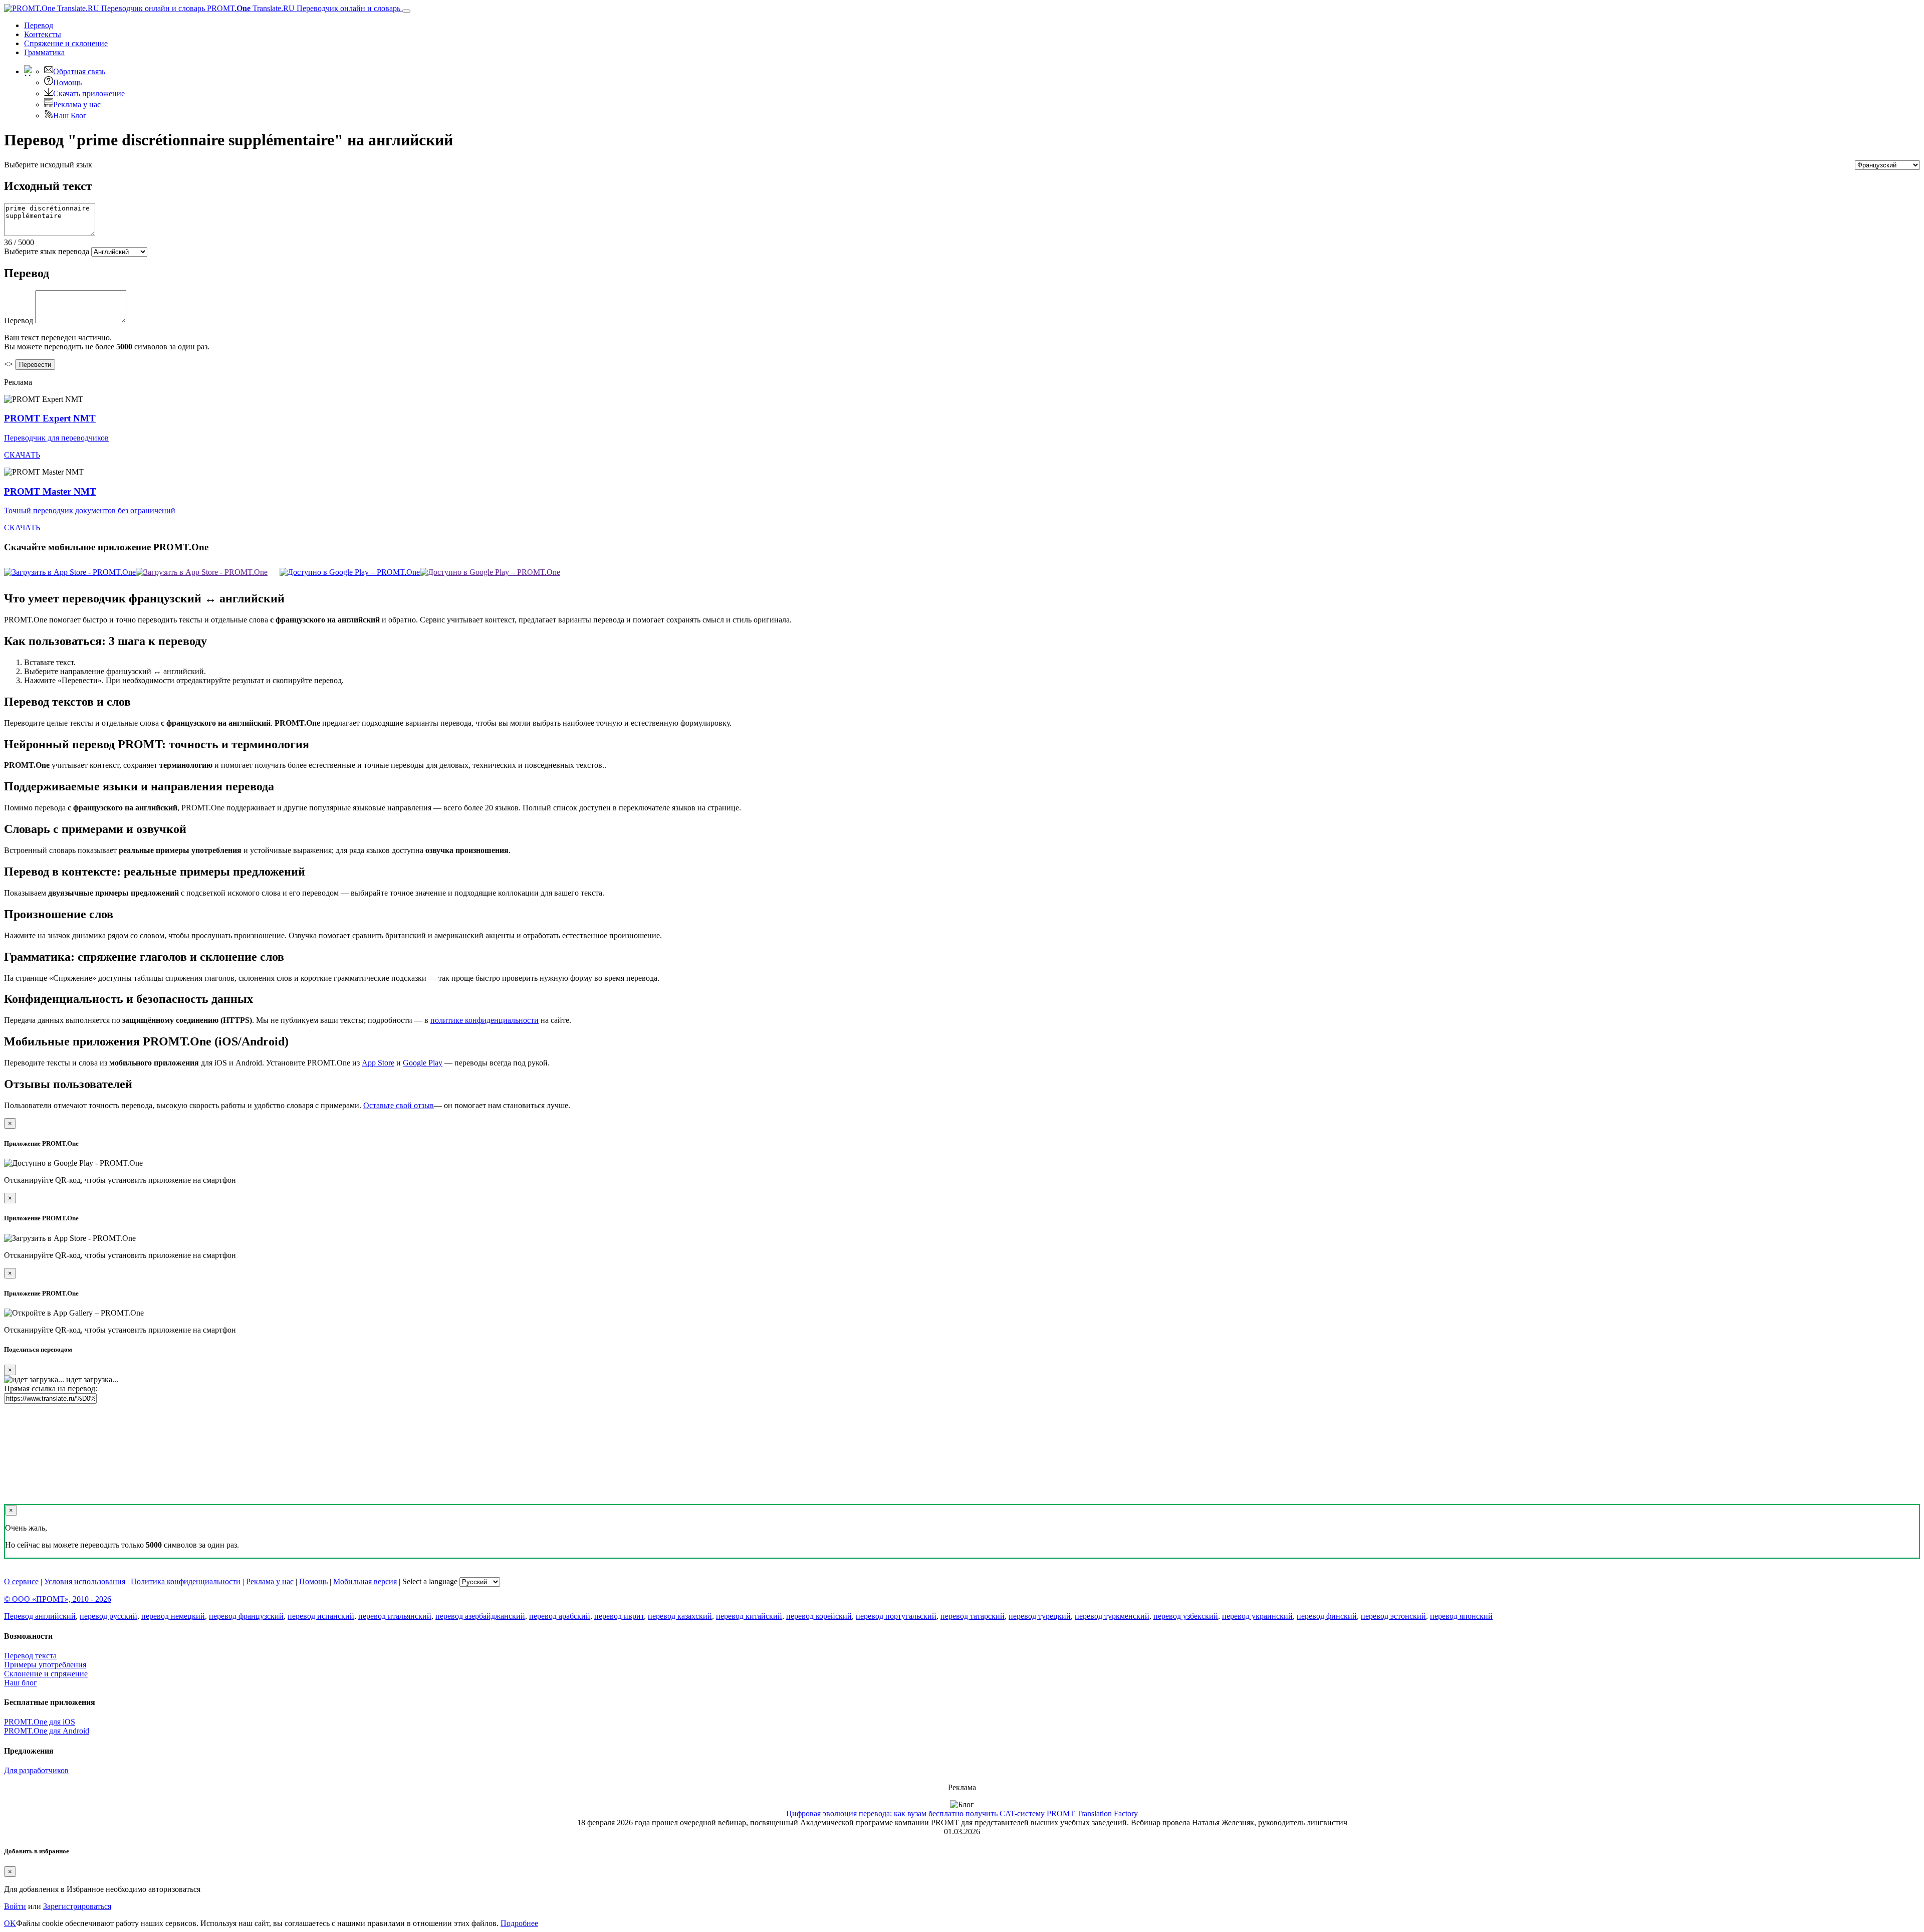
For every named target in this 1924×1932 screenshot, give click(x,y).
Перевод (39, 25)
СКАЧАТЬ (22, 455)
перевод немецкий (173, 1616)
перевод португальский (896, 1616)
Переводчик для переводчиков (56, 438)
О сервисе (21, 1581)
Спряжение (66, 43)
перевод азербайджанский (480, 1616)
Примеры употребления (45, 1665)
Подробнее (519, 1923)
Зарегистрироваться (77, 1906)
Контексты (43, 34)
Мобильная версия (365, 1581)
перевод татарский (973, 1616)
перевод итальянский (395, 1616)
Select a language (430, 1581)
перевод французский (246, 1616)
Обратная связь (79, 71)
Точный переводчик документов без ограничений (90, 510)
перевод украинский (1257, 1616)
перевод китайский (749, 1616)
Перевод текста (30, 1656)
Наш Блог (70, 116)
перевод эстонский (1393, 1616)
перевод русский (108, 1616)
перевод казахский (680, 1616)
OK (10, 1923)
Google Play (423, 1063)
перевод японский (1461, 1616)
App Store (378, 1063)
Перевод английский (40, 1616)
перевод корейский (819, 1616)
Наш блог (21, 1683)
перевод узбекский (1186, 1616)
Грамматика (44, 52)
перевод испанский (321, 1616)
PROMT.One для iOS (40, 1722)
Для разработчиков (36, 1770)
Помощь (67, 82)
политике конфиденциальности (485, 1020)
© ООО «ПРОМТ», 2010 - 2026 (58, 1599)
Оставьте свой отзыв (399, 1105)
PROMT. (303, 8)
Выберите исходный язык (48, 165)
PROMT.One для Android (47, 1731)
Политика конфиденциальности (186, 1581)
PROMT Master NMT (50, 491)
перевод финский (1327, 1616)
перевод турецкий (1040, 1616)
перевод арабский (560, 1616)
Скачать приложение (89, 93)
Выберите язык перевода (47, 251)
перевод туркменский (1112, 1616)
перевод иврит (619, 1616)
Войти (15, 1906)
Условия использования (85, 1581)
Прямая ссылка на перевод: (51, 1388)
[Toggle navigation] (406, 11)
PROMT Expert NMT (50, 418)
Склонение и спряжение (46, 1674)
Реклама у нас (77, 104)
